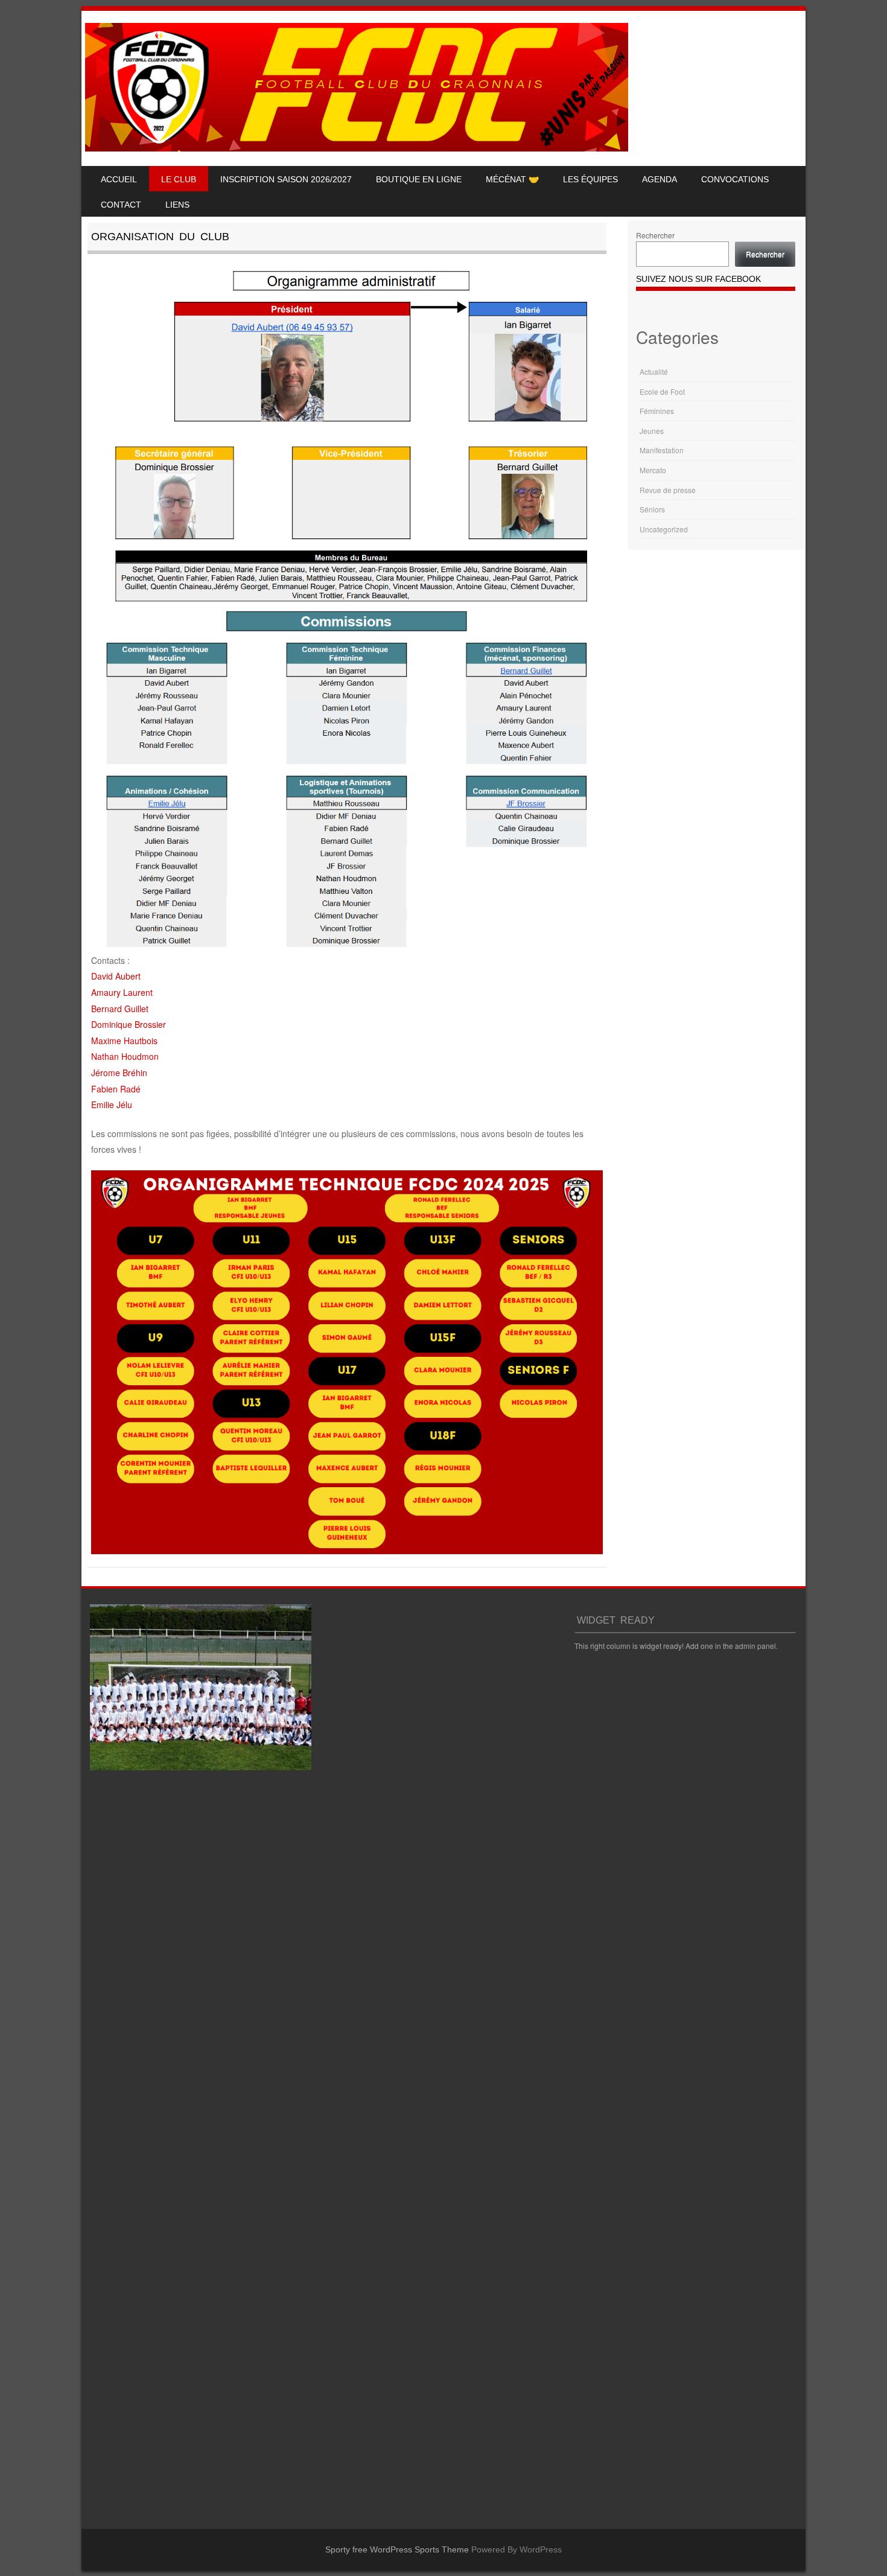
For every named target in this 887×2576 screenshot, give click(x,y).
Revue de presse (668, 490)
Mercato (653, 470)
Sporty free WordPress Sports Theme (397, 2549)
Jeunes (652, 431)
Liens (177, 205)
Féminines (657, 411)
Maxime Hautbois (124, 1041)
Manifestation (662, 450)
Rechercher (655, 235)
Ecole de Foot (662, 391)
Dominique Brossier (129, 1024)
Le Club (179, 179)
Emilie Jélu (112, 1105)
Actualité (654, 371)
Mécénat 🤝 (512, 179)
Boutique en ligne (419, 179)
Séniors (652, 509)
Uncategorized (664, 529)
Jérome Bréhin (119, 1073)
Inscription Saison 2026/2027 (286, 179)
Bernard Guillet (120, 1009)
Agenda (660, 179)
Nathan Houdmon (125, 1056)
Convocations (735, 179)
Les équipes (590, 179)
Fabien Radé (116, 1089)
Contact (121, 205)
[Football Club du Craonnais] (357, 148)
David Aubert (116, 976)
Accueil (119, 179)
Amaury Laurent (122, 992)
